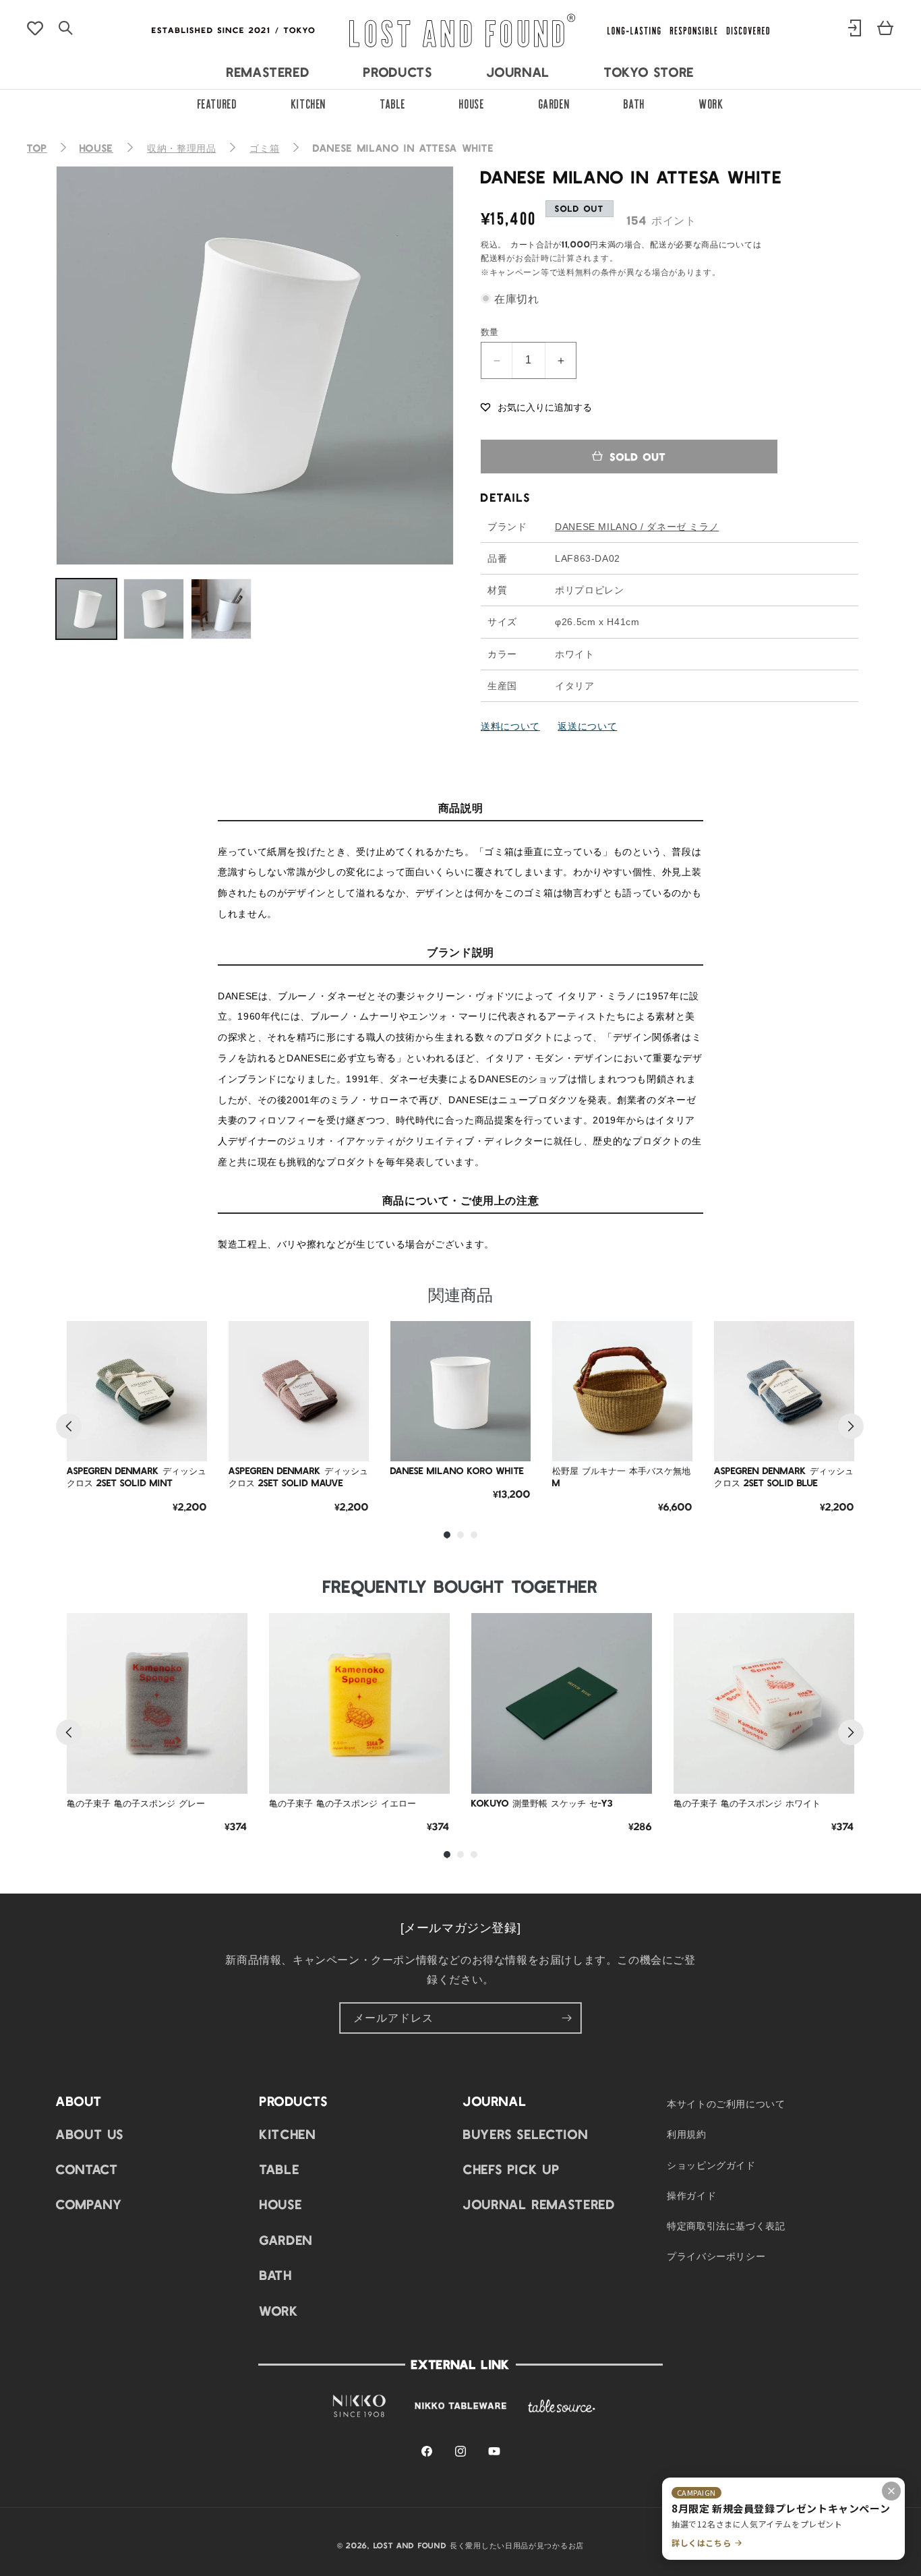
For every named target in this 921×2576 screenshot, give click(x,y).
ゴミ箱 (264, 148)
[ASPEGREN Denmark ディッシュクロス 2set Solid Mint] (137, 1391)
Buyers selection (526, 2134)
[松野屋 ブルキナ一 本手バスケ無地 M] (622, 1391)
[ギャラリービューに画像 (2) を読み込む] (154, 609)
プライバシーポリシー (716, 2256)
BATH (634, 103)
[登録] (566, 2018)
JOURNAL (518, 71)
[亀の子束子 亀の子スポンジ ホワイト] (764, 1703)
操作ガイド (691, 2195)
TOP (37, 148)
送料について (510, 726)
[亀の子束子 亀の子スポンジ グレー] (157, 1703)
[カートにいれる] (187, 1441)
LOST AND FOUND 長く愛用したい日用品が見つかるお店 (479, 2545)
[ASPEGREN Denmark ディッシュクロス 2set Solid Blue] (784, 1391)
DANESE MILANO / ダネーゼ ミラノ (637, 527)
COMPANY (89, 2204)
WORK (712, 103)
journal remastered (539, 2204)
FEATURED (217, 103)
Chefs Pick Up (511, 2169)
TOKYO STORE (649, 71)
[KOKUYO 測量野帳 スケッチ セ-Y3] (562, 1703)
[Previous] (69, 1426)
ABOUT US (90, 2134)
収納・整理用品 (181, 148)
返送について (587, 726)
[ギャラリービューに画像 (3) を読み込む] (221, 609)
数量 (490, 331)
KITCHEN (309, 103)
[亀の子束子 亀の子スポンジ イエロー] (359, 1703)
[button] (536, 406)
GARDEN (555, 103)
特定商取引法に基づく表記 (726, 2225)
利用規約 (687, 2134)
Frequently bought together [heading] (460, 1586)
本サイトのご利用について (726, 2103)
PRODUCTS (398, 71)
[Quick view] (187, 1407)
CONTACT (87, 2169)
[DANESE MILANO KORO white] (460, 1391)
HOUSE (472, 103)
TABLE (393, 103)
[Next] (851, 1426)
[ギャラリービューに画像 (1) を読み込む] (86, 609)
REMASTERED (268, 71)
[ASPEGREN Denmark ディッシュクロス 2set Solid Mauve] (299, 1391)
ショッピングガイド (711, 2165)
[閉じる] (891, 2491)
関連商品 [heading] (460, 1294)
